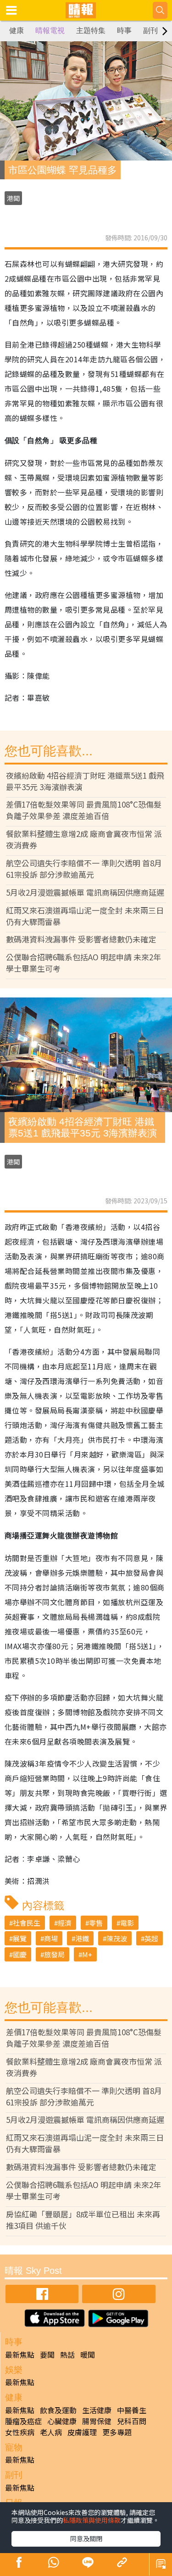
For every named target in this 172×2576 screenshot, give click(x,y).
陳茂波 (117, 1938)
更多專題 (117, 2432)
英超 (151, 1938)
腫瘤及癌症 (23, 2421)
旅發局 (54, 1954)
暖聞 (88, 2354)
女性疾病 (20, 2432)
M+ (87, 1954)
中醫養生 (132, 2410)
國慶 (20, 1954)
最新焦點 (20, 2354)
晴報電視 (50, 30)
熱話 (67, 2354)
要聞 (47, 2354)
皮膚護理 (82, 2432)
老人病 (51, 2432)
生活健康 (97, 2410)
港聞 (13, 198)
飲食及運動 (58, 2410)
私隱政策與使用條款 (92, 2520)
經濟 (65, 1923)
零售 (96, 1923)
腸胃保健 (97, 2421)
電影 (127, 1923)
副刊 (150, 30)
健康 (17, 30)
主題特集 (91, 30)
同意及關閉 (86, 2538)
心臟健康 (62, 2421)
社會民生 (27, 1923)
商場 (51, 1938)
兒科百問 (132, 2421)
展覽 (20, 1938)
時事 (124, 30)
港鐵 (82, 1938)
